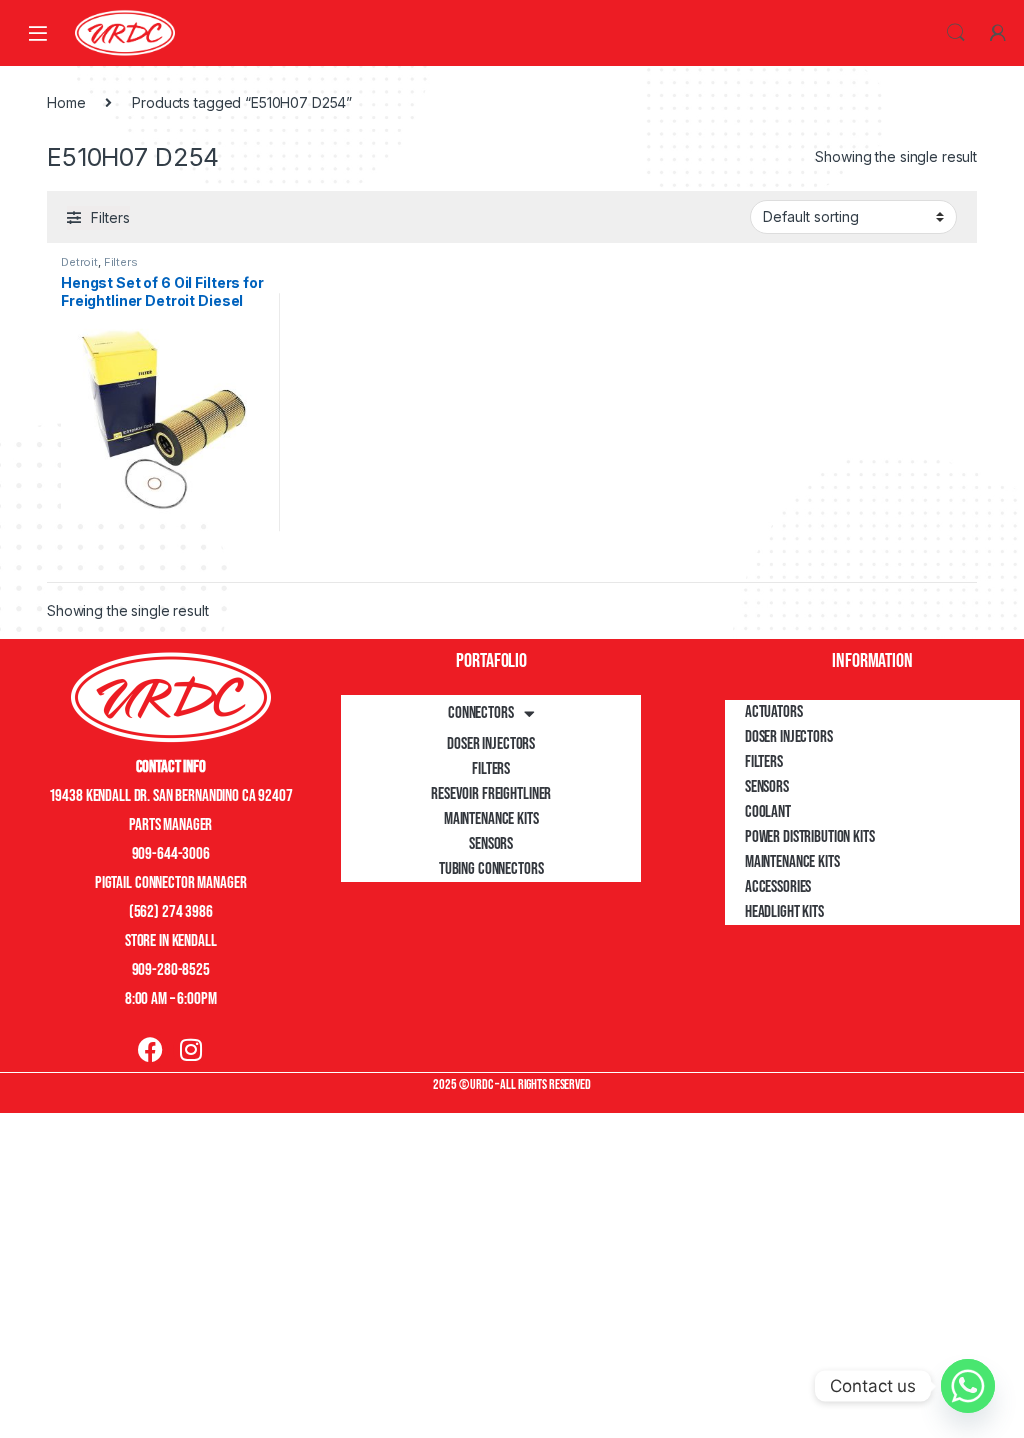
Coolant (768, 812)
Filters (121, 262)
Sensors (491, 844)
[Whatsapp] (968, 1386)
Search (956, 33)
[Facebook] (150, 1049)
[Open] (38, 32)
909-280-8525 (171, 970)
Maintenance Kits (491, 819)
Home (66, 102)
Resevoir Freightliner (491, 794)
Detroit (79, 262)
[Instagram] (190, 1049)
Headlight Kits (784, 912)
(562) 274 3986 (171, 912)
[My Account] (998, 33)
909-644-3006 (171, 854)
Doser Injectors (491, 744)
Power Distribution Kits (810, 837)
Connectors (481, 713)
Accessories (778, 887)
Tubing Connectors (491, 869)
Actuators (774, 712)
